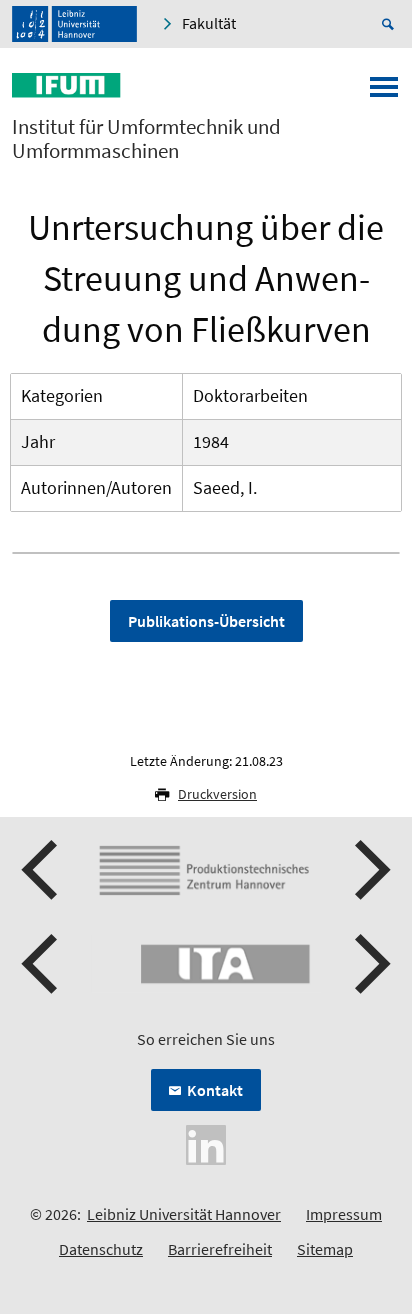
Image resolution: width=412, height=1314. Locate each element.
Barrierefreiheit (220, 1249)
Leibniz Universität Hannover (184, 1214)
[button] (42, 870)
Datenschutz (101, 1249)
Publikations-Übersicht (206, 621)
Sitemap (325, 1249)
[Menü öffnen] (384, 93)
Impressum (344, 1214)
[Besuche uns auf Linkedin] (206, 1143)
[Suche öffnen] (391, 24)
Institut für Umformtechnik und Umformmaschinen (146, 139)
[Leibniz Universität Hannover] (74, 24)
